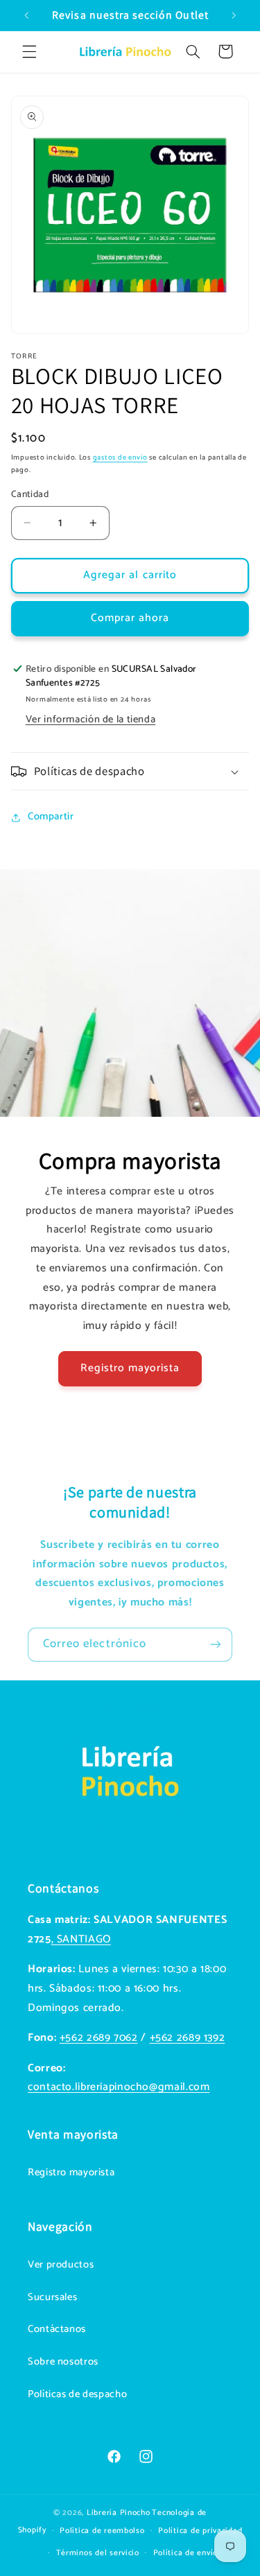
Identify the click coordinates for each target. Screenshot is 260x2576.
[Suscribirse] (216, 1645)
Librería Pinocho (119, 2513)
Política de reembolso (102, 2531)
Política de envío (186, 2553)
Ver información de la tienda (91, 720)
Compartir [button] (51, 817)
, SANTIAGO (81, 1940)
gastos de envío (120, 458)
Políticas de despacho (77, 2394)
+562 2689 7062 (99, 2038)
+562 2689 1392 (188, 2038)
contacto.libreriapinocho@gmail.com (119, 2087)
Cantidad (30, 494)
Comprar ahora (130, 618)
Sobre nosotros (63, 2362)
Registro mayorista (130, 1368)
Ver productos (61, 2265)
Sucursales (52, 2297)
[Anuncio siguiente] (234, 15)
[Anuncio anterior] (26, 15)
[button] (29, 51)
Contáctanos (57, 2329)
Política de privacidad (200, 2531)
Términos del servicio (98, 2553)
